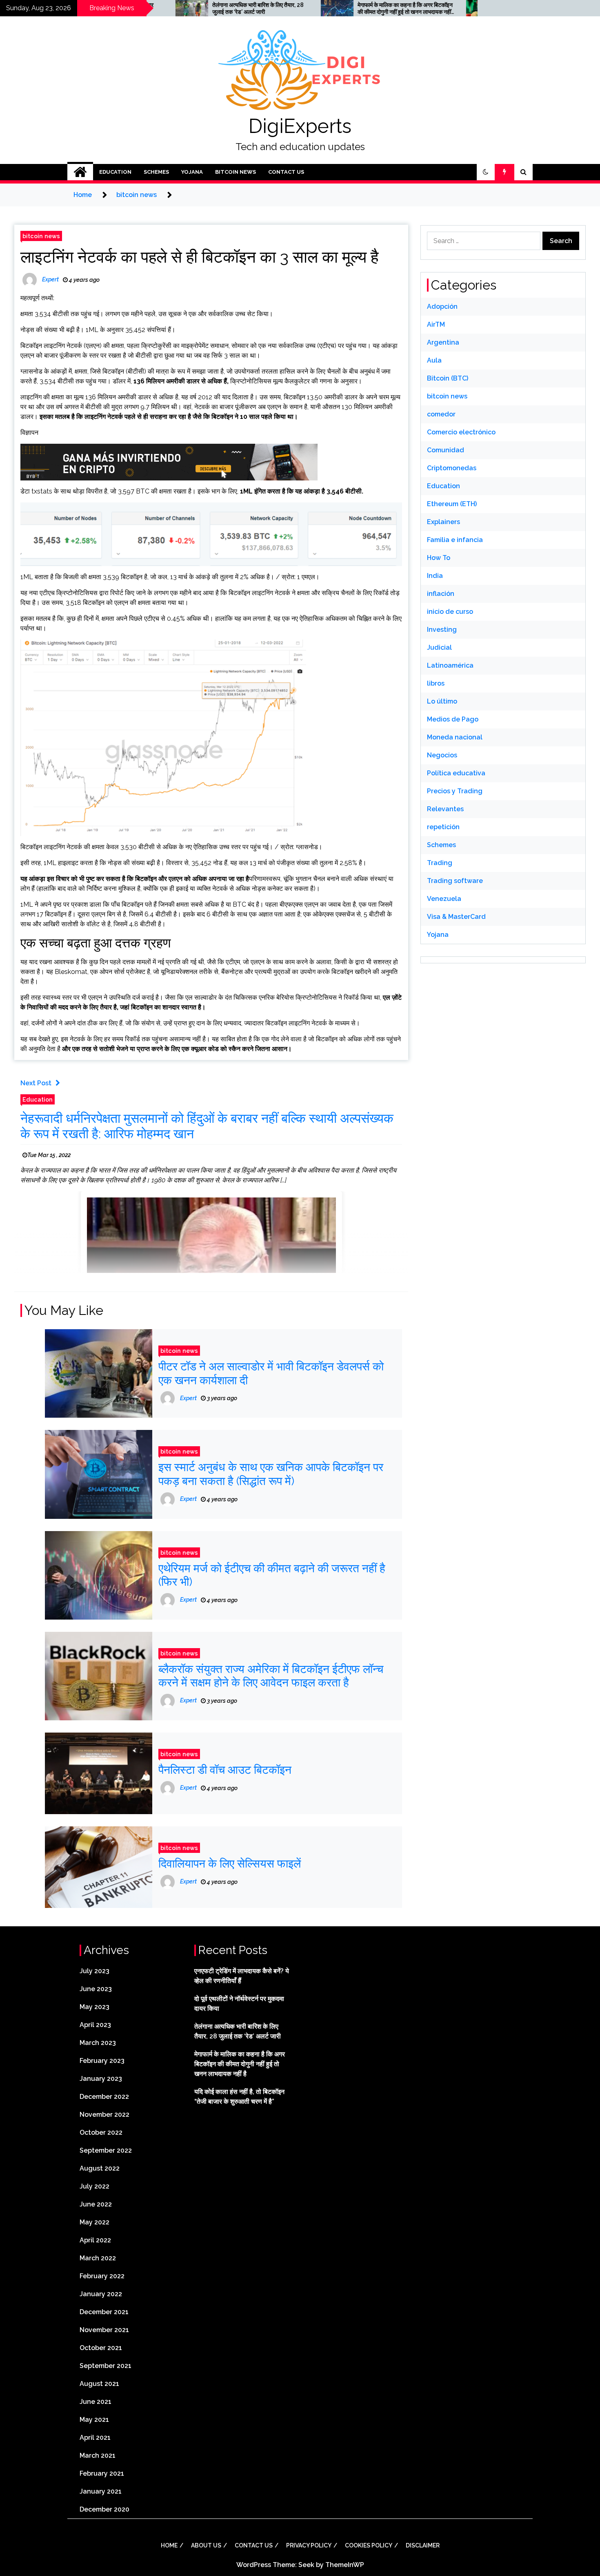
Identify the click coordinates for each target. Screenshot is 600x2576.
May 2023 (94, 2007)
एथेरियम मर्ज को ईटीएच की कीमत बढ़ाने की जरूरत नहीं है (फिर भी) (272, 1575)
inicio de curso (450, 612)
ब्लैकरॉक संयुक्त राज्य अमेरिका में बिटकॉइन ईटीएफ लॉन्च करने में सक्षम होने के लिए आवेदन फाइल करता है (271, 1676)
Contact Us (286, 172)
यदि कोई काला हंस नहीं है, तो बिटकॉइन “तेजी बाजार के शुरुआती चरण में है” (468, 8)
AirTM (436, 324)
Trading (440, 863)
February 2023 (102, 2061)
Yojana (192, 172)
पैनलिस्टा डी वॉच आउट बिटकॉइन (225, 1770)
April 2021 (95, 2438)
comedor (441, 414)
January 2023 (101, 2079)
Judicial (439, 647)
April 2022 (95, 2240)
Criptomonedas (452, 468)
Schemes (156, 172)
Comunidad (446, 450)
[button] (486, 172)
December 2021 (104, 2312)
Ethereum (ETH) (452, 504)
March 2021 (98, 2455)
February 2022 (102, 2276)
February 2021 (102, 2473)
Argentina (443, 342)
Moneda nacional (455, 737)
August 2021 (99, 2384)
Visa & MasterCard (456, 917)
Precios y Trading (455, 791)
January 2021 (101, 2491)
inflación (441, 594)
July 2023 (94, 1971)
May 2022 (94, 2222)
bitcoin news (236, 172)
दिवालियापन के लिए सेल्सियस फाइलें (230, 1864)
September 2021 (106, 2366)
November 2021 (104, 2330)
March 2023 (98, 2043)
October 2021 (101, 2348)
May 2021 (94, 2420)
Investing (442, 630)
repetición (443, 827)
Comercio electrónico (461, 432)
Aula (434, 360)
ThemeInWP (345, 2565)
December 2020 (104, 2509)
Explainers (443, 522)
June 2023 (96, 1989)
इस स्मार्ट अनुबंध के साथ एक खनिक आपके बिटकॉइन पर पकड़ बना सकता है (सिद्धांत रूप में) (271, 1474)
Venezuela (444, 899)
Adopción (442, 307)
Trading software (455, 881)
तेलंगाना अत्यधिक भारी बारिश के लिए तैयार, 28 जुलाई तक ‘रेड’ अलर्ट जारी (180, 8)
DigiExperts (300, 126)
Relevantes (445, 809)
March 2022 (98, 2258)
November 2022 (104, 2115)
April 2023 (95, 2025)
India (435, 576)
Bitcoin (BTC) (448, 378)
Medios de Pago (453, 719)
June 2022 (96, 2204)
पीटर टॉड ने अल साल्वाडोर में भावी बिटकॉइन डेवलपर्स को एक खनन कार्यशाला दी (271, 1373)
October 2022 (101, 2132)
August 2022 (100, 2168)
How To (439, 558)
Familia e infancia (455, 540)
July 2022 (94, 2186)
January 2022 (101, 2294)
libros (436, 683)
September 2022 (106, 2150)
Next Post (36, 1083)
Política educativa (456, 773)
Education (115, 172)
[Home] (80, 172)
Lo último (442, 701)
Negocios (442, 755)
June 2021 (96, 2402)
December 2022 (104, 2097)
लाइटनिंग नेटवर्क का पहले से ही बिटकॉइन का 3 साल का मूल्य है (199, 257)
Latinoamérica (450, 665)
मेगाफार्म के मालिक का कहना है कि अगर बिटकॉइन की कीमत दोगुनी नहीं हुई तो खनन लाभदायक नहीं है (327, 9)
